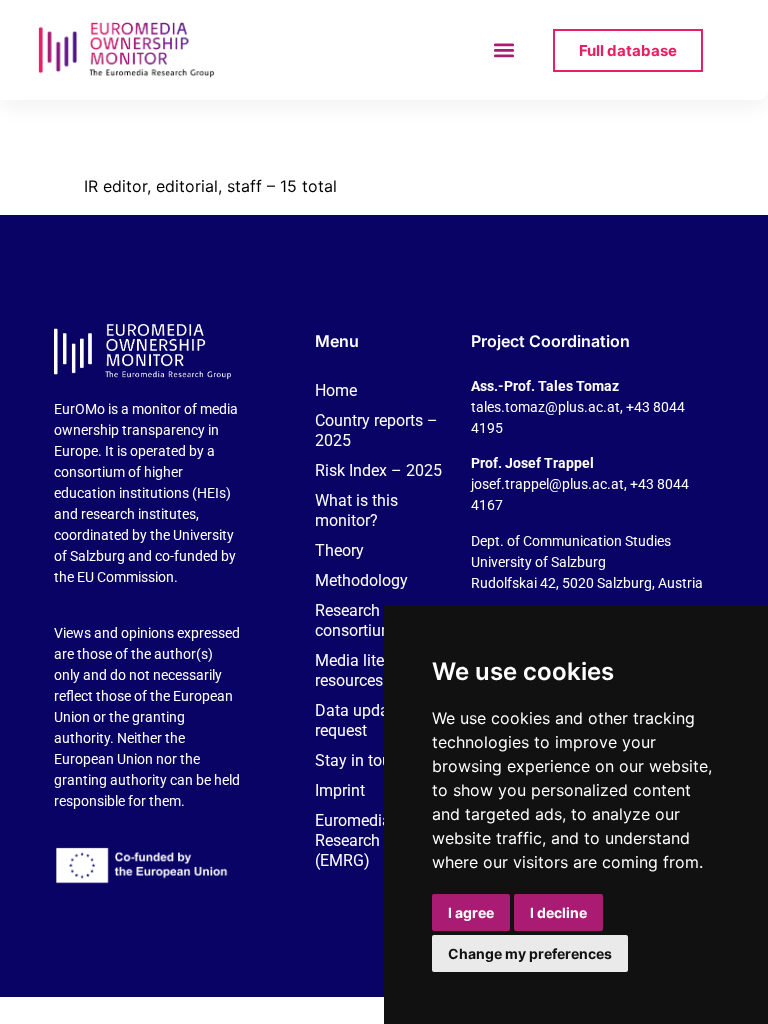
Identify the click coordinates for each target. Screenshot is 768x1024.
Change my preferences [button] (530, 953)
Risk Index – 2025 (378, 470)
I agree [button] (471, 912)
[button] (504, 50)
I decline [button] (558, 912)
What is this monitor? (356, 510)
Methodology (361, 580)
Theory (339, 550)
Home (336, 390)
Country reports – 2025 (376, 430)
